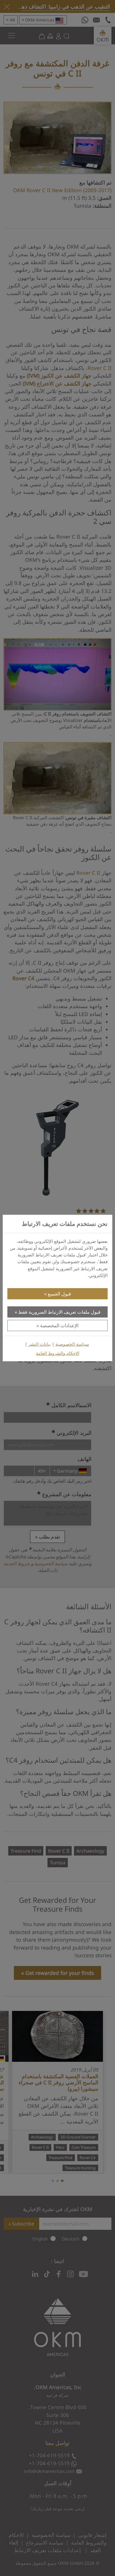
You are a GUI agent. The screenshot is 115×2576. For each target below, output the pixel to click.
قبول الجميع (59, 1294)
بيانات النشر (40, 1344)
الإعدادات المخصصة (59, 1325)
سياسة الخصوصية (72, 1344)
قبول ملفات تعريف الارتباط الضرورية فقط (59, 1312)
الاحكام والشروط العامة (58, 1353)
